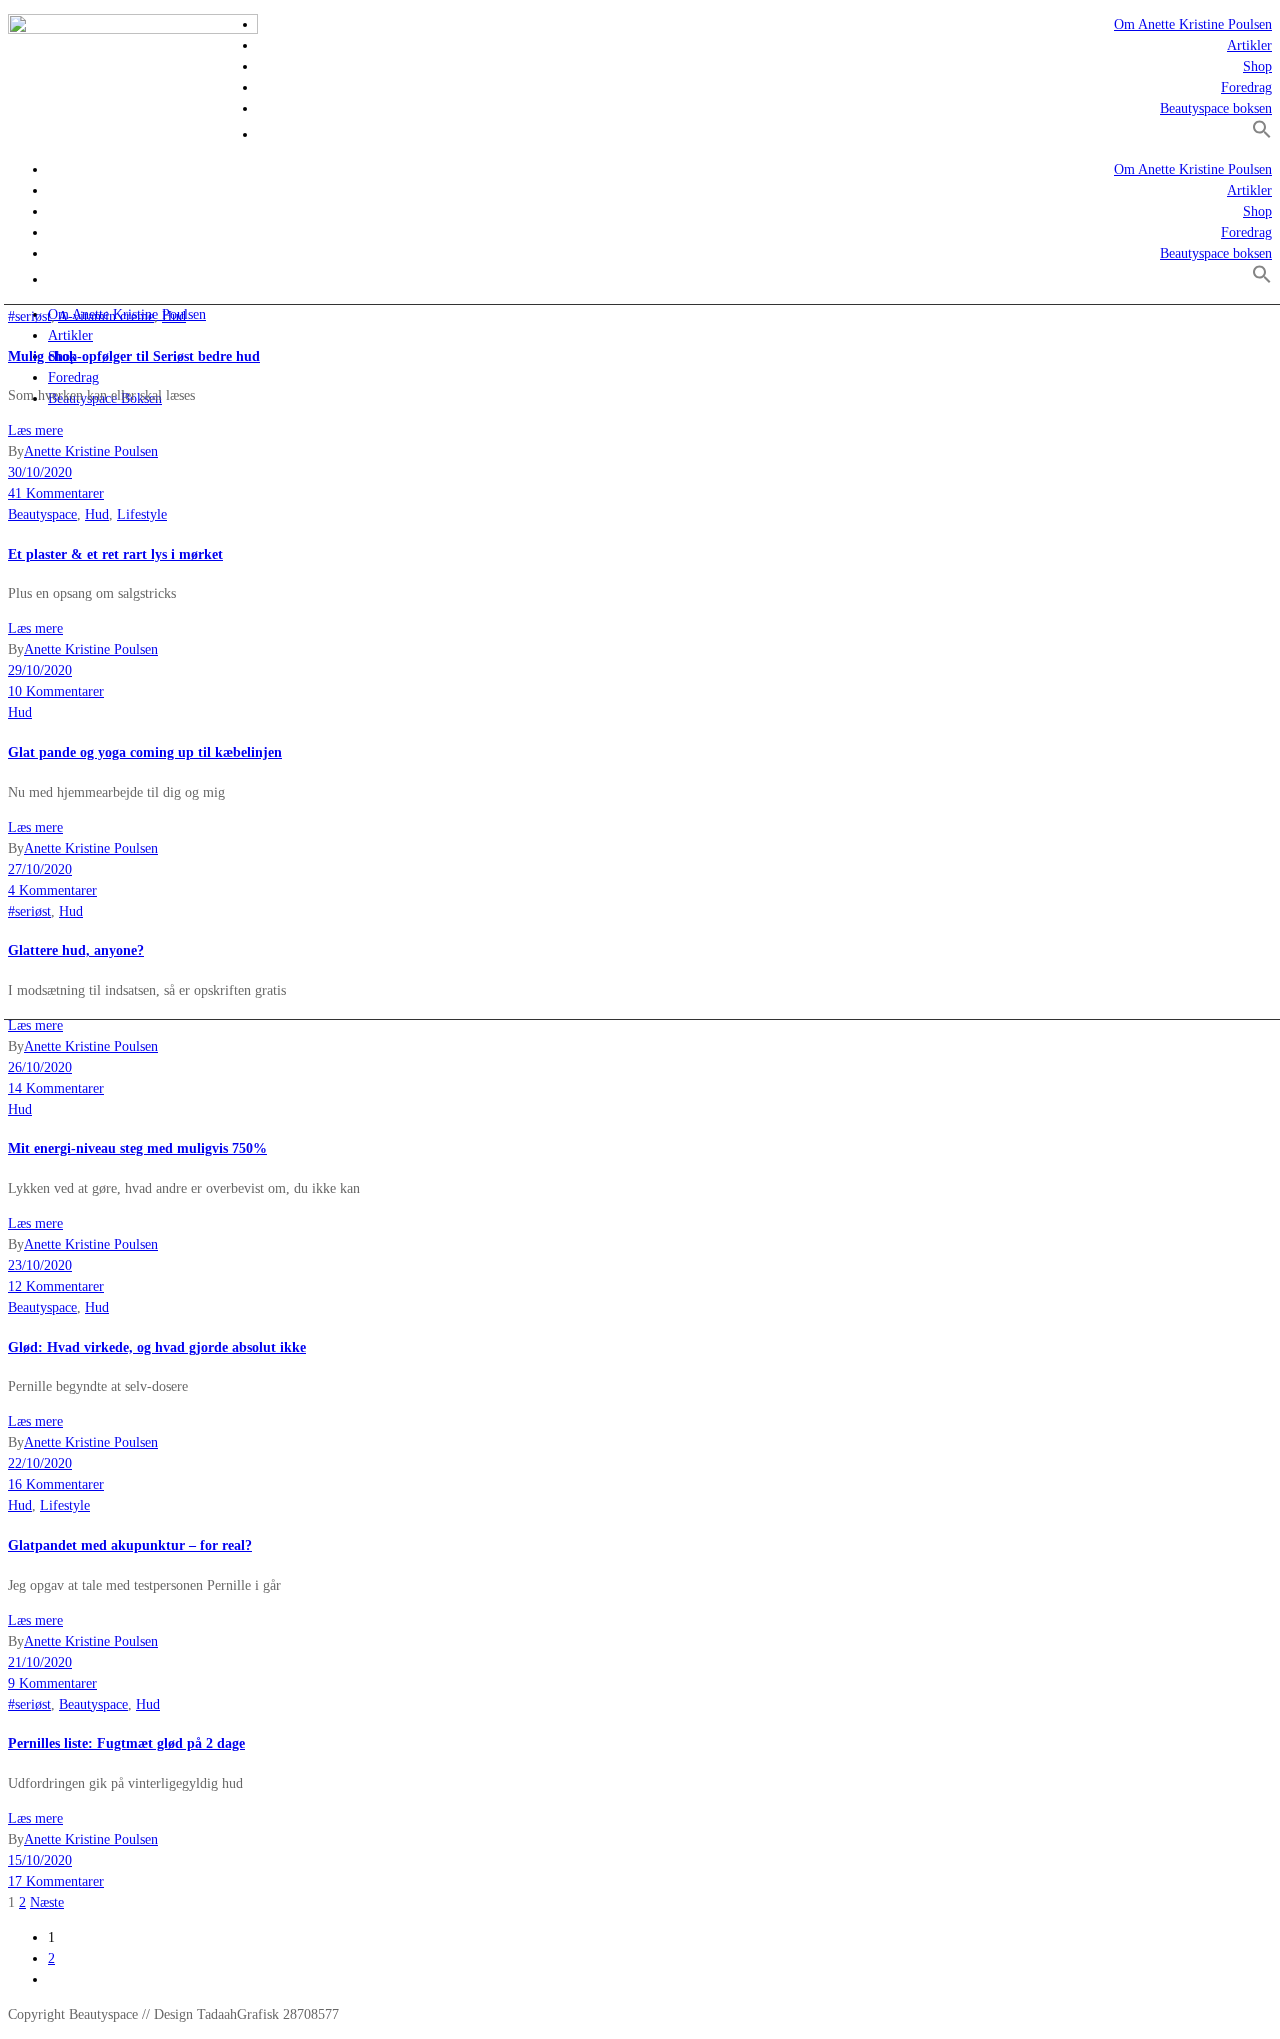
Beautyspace (42, 514)
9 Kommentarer (52, 1683)
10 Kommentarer (56, 691)
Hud (174, 316)
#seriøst (29, 316)
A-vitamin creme (106, 316)
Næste (47, 1902)
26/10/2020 (40, 1067)
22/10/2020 (40, 1463)
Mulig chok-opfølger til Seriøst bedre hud (134, 356)
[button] (1262, 134)
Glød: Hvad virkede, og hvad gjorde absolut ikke (157, 1347)
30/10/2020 (40, 472)
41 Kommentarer (56, 493)
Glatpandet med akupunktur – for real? (130, 1545)
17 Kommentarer (56, 1881)
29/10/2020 (40, 670)
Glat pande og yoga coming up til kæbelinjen (145, 752)
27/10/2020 (40, 869)
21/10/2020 (40, 1662)
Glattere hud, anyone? (76, 950)
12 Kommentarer (56, 1286)
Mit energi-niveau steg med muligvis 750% (137, 1148)
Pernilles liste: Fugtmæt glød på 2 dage (126, 1743)
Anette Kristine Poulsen (91, 451)
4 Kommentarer (52, 890)
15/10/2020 (40, 1860)
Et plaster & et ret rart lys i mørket (115, 554)
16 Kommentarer (56, 1484)
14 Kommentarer (56, 1088)
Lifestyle (142, 514)
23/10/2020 (40, 1265)
